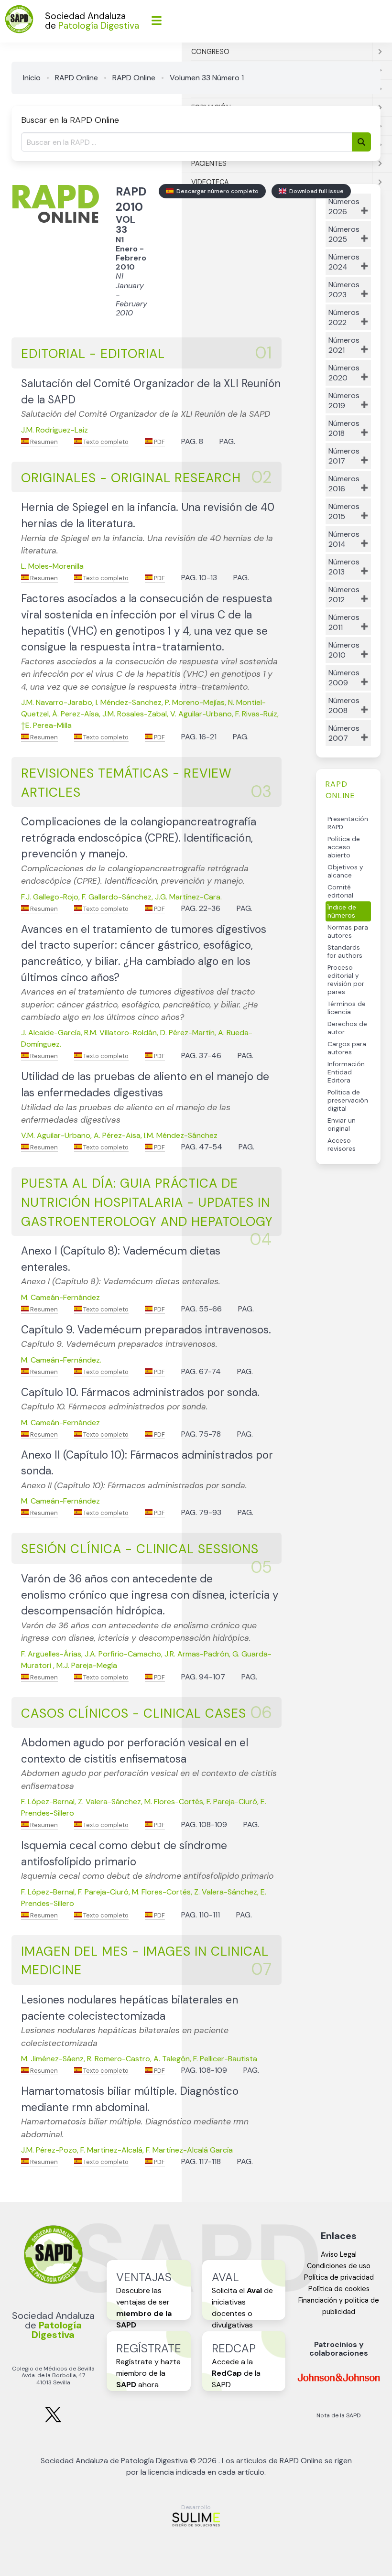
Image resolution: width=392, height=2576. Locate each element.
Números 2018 (344, 428)
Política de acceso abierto (344, 847)
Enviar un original (342, 1125)
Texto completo (105, 442)
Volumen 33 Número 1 (207, 78)
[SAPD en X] (53, 2420)
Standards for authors (345, 952)
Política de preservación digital (348, 1100)
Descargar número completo (216, 191)
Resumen (43, 442)
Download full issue (315, 191)
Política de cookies (339, 2289)
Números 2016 (344, 484)
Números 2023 (344, 290)
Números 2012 (344, 595)
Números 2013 (344, 567)
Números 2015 (344, 511)
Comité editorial (340, 891)
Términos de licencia (347, 1008)
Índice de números (342, 911)
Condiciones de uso (339, 2266)
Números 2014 (344, 539)
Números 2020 (344, 373)
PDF (159, 442)
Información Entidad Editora (346, 1072)
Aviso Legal (339, 2254)
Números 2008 (344, 705)
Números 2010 (344, 650)
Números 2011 (344, 622)
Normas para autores (348, 931)
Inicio (32, 78)
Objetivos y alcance (345, 871)
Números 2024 (344, 262)
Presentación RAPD (348, 823)
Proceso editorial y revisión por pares (346, 980)
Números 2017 (344, 456)
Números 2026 (344, 206)
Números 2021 (344, 345)
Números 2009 (344, 678)
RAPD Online (76, 78)
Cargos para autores (347, 1048)
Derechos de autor (347, 1028)
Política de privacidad (339, 2277)
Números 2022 (344, 317)
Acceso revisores (342, 1145)
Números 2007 (344, 733)
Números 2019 (344, 400)
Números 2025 (344, 234)
